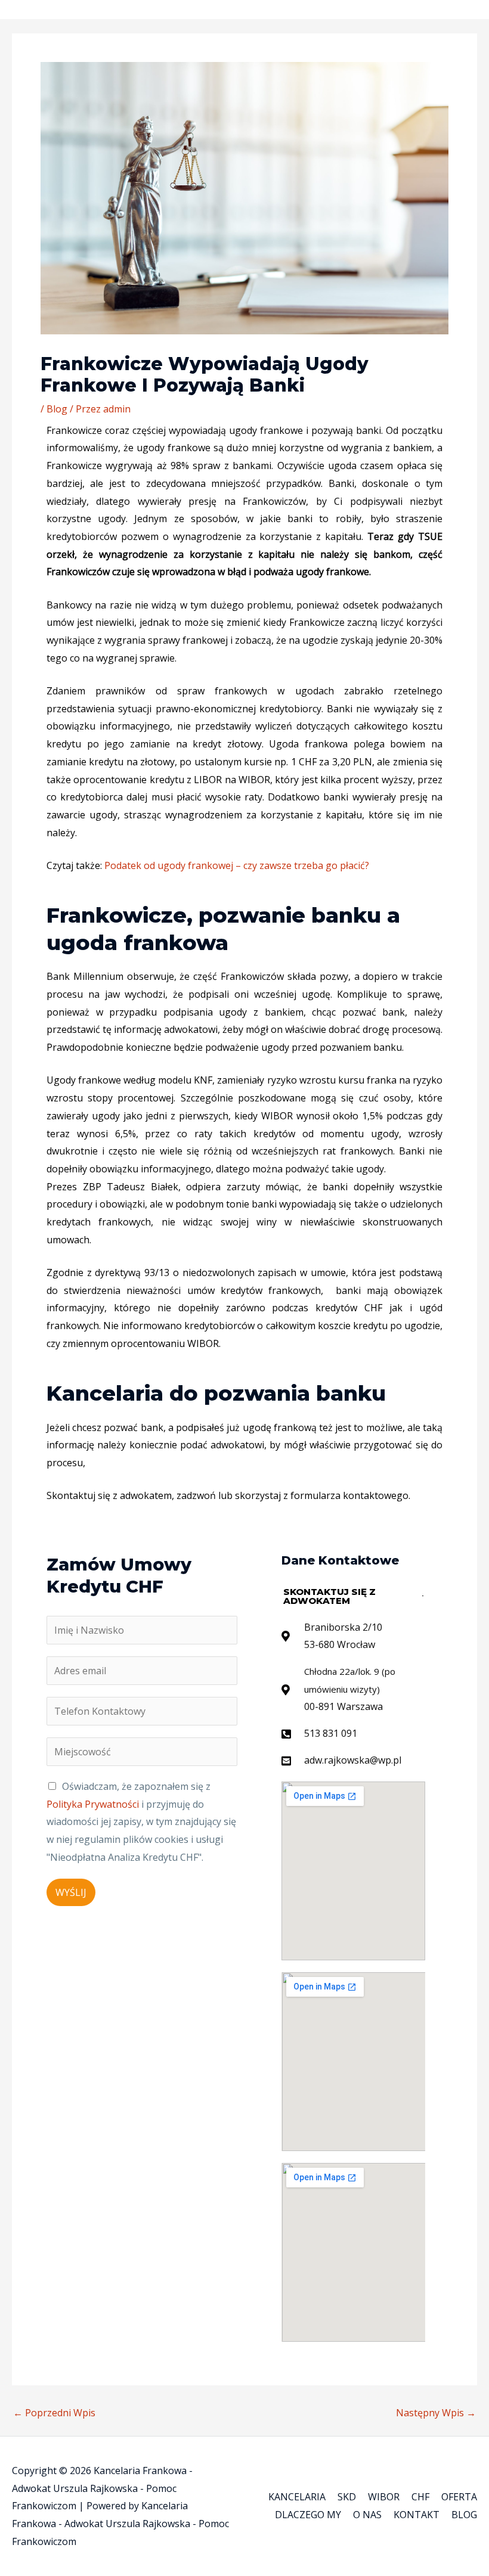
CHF (420, 2497)
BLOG (464, 2515)
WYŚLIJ (71, 1892)
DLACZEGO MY (308, 2515)
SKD (347, 2497)
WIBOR (384, 2497)
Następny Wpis (436, 2413)
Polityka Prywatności (94, 1804)
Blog (57, 409)
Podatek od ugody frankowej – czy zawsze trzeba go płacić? (237, 865)
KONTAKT (417, 2515)
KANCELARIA (297, 2497)
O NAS (367, 2515)
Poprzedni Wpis (54, 2413)
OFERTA (459, 2497)
